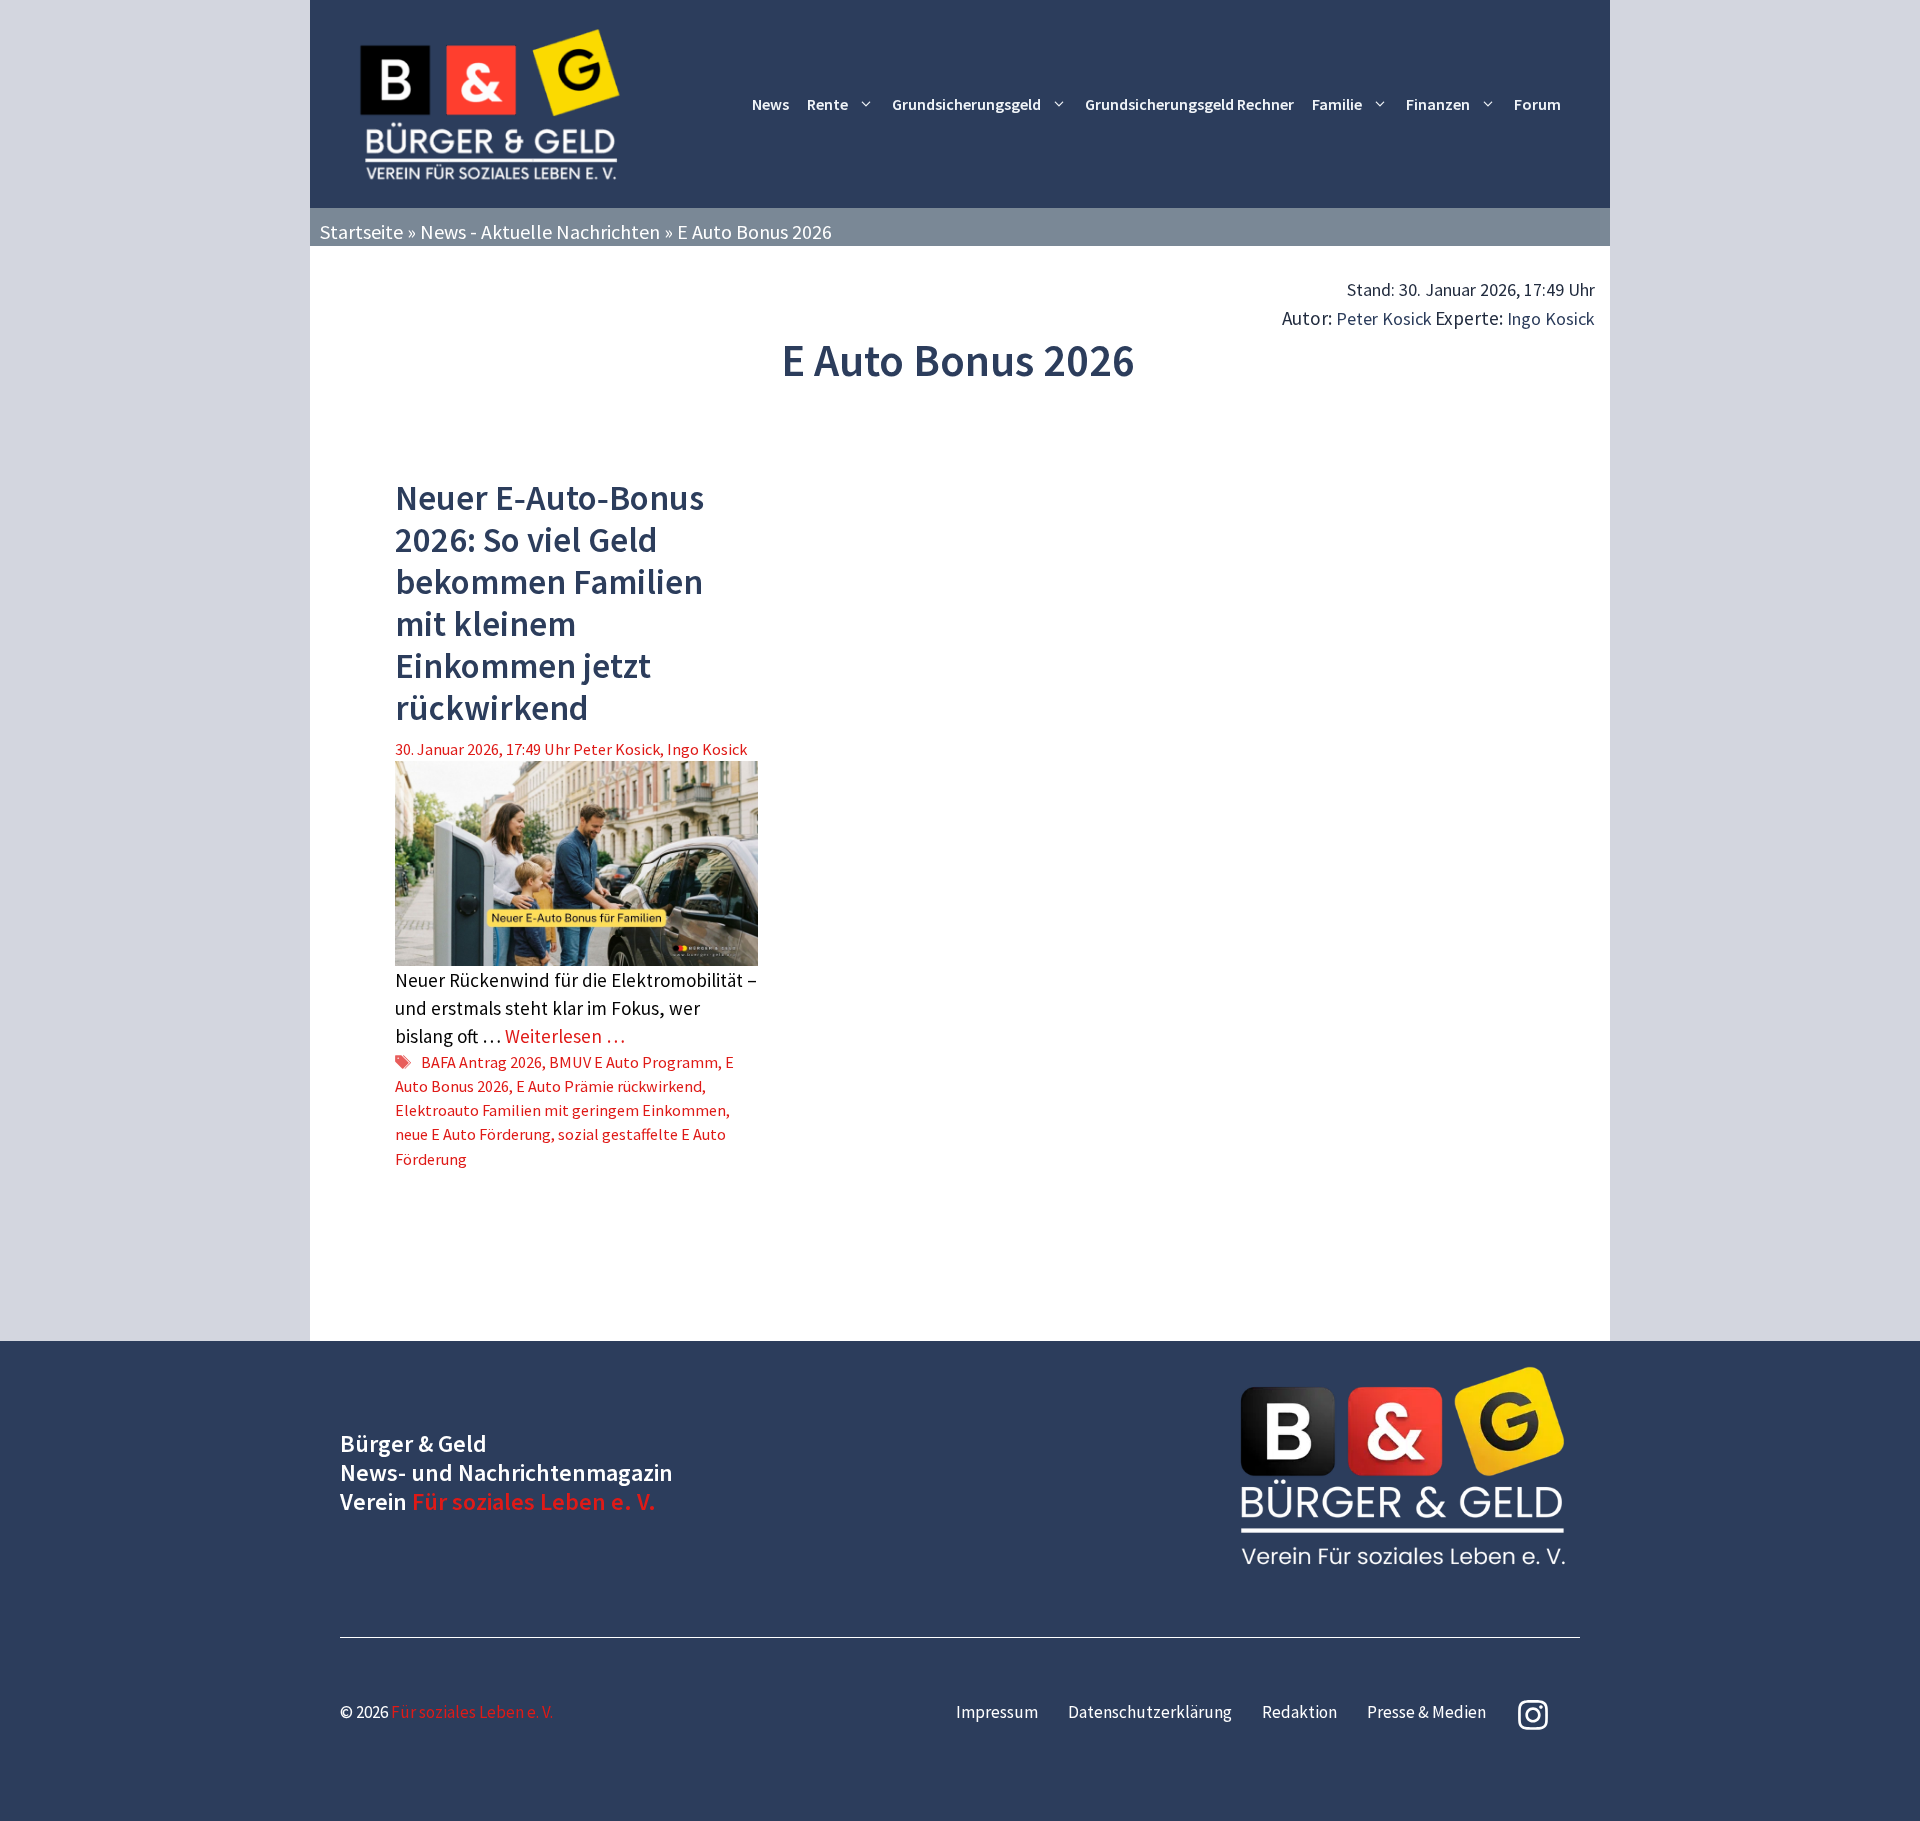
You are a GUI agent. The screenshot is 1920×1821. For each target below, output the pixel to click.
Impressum (997, 1712)
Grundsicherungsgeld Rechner (1189, 104)
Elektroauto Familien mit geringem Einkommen (560, 1110)
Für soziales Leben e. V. (534, 1501)
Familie (1337, 104)
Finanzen (1438, 104)
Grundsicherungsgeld (966, 104)
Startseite (361, 231)
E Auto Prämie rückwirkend (609, 1086)
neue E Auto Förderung (473, 1134)
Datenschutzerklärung (1150, 1712)
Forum (1537, 104)
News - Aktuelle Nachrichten (540, 231)
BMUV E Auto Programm (633, 1062)
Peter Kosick (1384, 318)
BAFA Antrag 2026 (481, 1062)
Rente (827, 104)
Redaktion (1299, 1712)
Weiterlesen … (565, 1036)
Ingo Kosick (1551, 318)
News (770, 104)
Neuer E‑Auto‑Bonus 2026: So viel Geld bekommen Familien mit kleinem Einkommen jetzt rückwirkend (549, 603)
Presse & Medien (1426, 1712)
